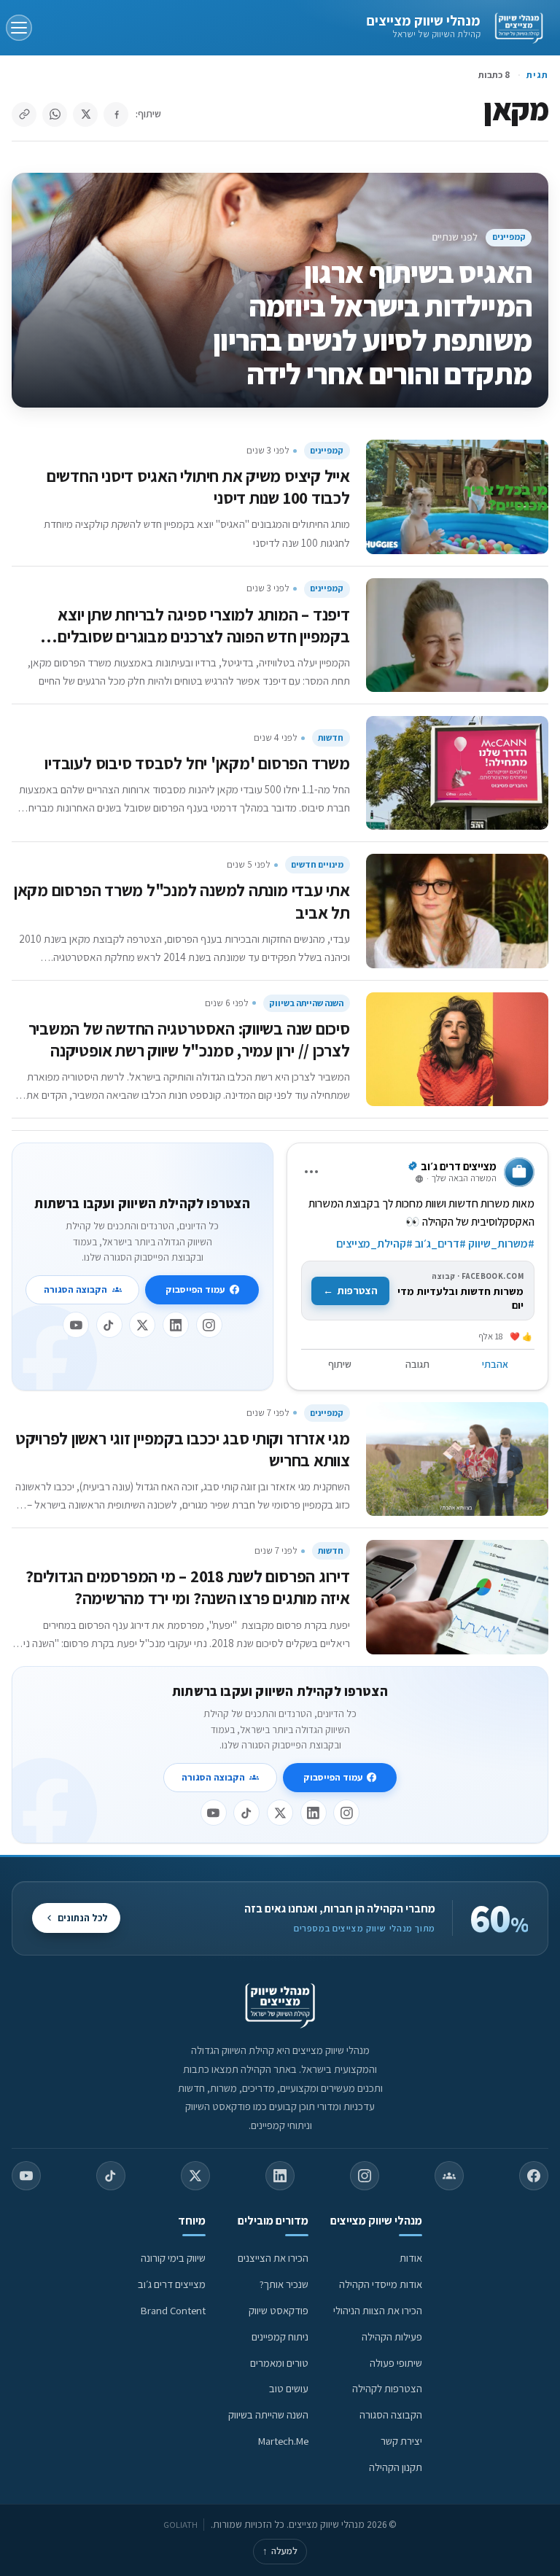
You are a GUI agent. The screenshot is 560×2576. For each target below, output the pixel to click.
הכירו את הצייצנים (273, 2258)
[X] (142, 1325)
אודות (411, 2258)
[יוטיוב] (76, 1325)
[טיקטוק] (109, 1325)
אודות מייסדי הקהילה (381, 2284)
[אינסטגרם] (209, 1325)
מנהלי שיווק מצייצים (423, 20)
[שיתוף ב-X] (85, 114)
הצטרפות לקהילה (387, 2388)
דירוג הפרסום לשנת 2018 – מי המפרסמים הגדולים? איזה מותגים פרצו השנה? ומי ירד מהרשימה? (188, 1587)
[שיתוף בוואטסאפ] (55, 114)
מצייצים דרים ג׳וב (172, 2284)
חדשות (331, 738)
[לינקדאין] (176, 1325)
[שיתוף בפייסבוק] (116, 114)
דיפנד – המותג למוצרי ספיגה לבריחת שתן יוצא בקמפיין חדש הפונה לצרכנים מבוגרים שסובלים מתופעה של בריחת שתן (204, 636)
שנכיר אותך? (284, 2284)
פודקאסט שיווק (279, 2310)
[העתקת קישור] (24, 114)
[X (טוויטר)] (195, 2176)
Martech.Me (283, 2441)
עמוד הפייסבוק (195, 1289)
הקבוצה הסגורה (75, 1289)
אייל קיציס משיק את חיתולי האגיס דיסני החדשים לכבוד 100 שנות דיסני (198, 487)
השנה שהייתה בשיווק (306, 1003)
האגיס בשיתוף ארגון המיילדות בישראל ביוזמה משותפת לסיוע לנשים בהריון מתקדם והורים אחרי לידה (372, 323)
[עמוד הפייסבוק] (534, 2176)
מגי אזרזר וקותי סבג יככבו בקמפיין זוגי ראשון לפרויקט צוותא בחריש (183, 1449)
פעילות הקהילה (392, 2336)
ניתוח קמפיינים (280, 2336)
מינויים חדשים (317, 864)
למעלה (280, 2551)
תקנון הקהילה (396, 2467)
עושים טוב (289, 2388)
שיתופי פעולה (396, 2363)
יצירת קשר (401, 2441)
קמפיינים (509, 237)
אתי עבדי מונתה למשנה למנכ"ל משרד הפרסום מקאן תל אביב (182, 901)
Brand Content (173, 2310)
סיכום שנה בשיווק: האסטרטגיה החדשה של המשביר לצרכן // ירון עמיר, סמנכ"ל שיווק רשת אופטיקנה (189, 1039)
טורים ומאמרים (279, 2363)
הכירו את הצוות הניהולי (378, 2310)
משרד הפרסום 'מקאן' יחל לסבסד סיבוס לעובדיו (197, 763)
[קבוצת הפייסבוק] (449, 2176)
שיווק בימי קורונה (173, 2258)
